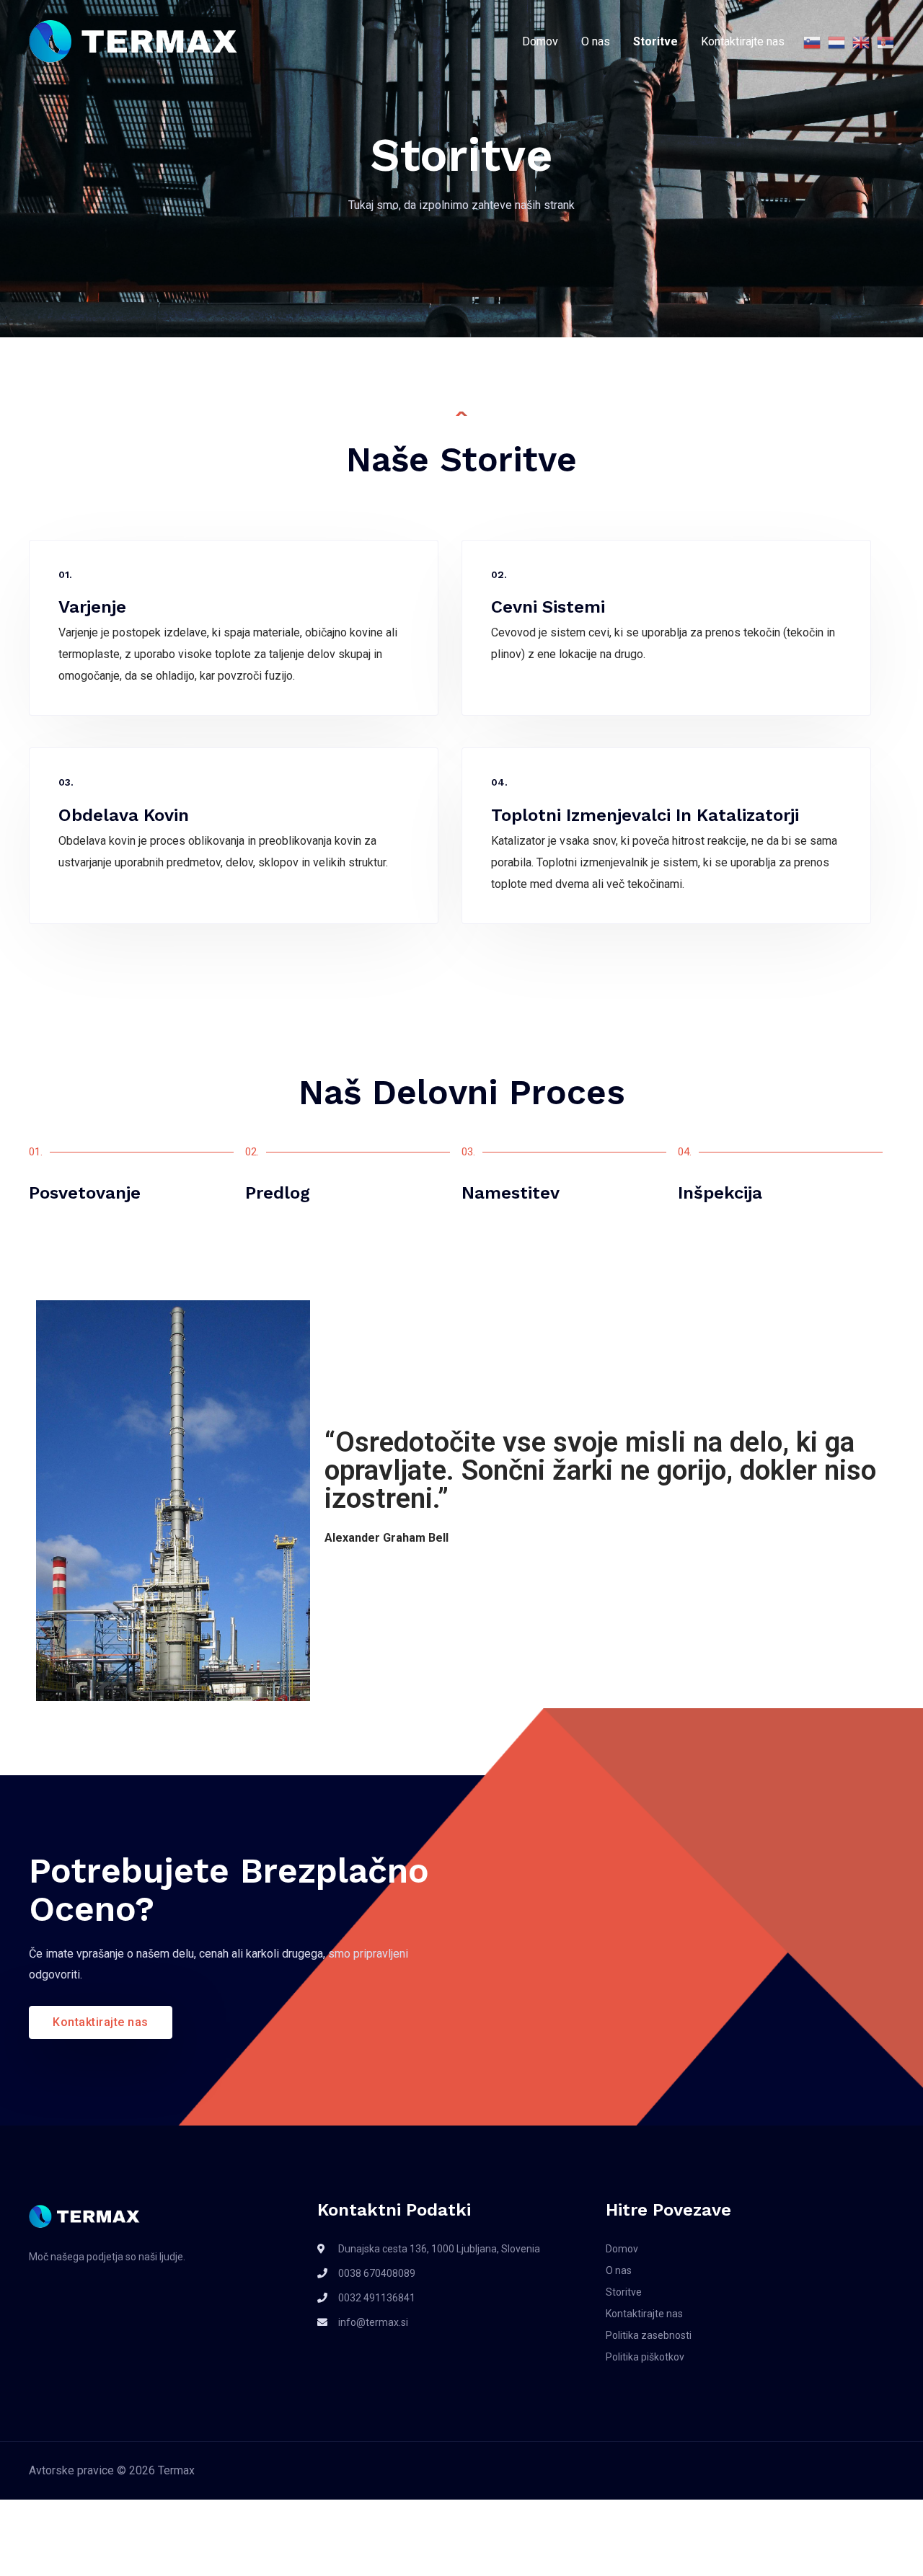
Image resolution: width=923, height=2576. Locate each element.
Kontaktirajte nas (743, 41)
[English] (857, 42)
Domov (540, 41)
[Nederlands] (833, 42)
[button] (101, 2022)
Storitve (655, 41)
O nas (596, 41)
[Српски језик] (882, 42)
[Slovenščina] (808, 42)
